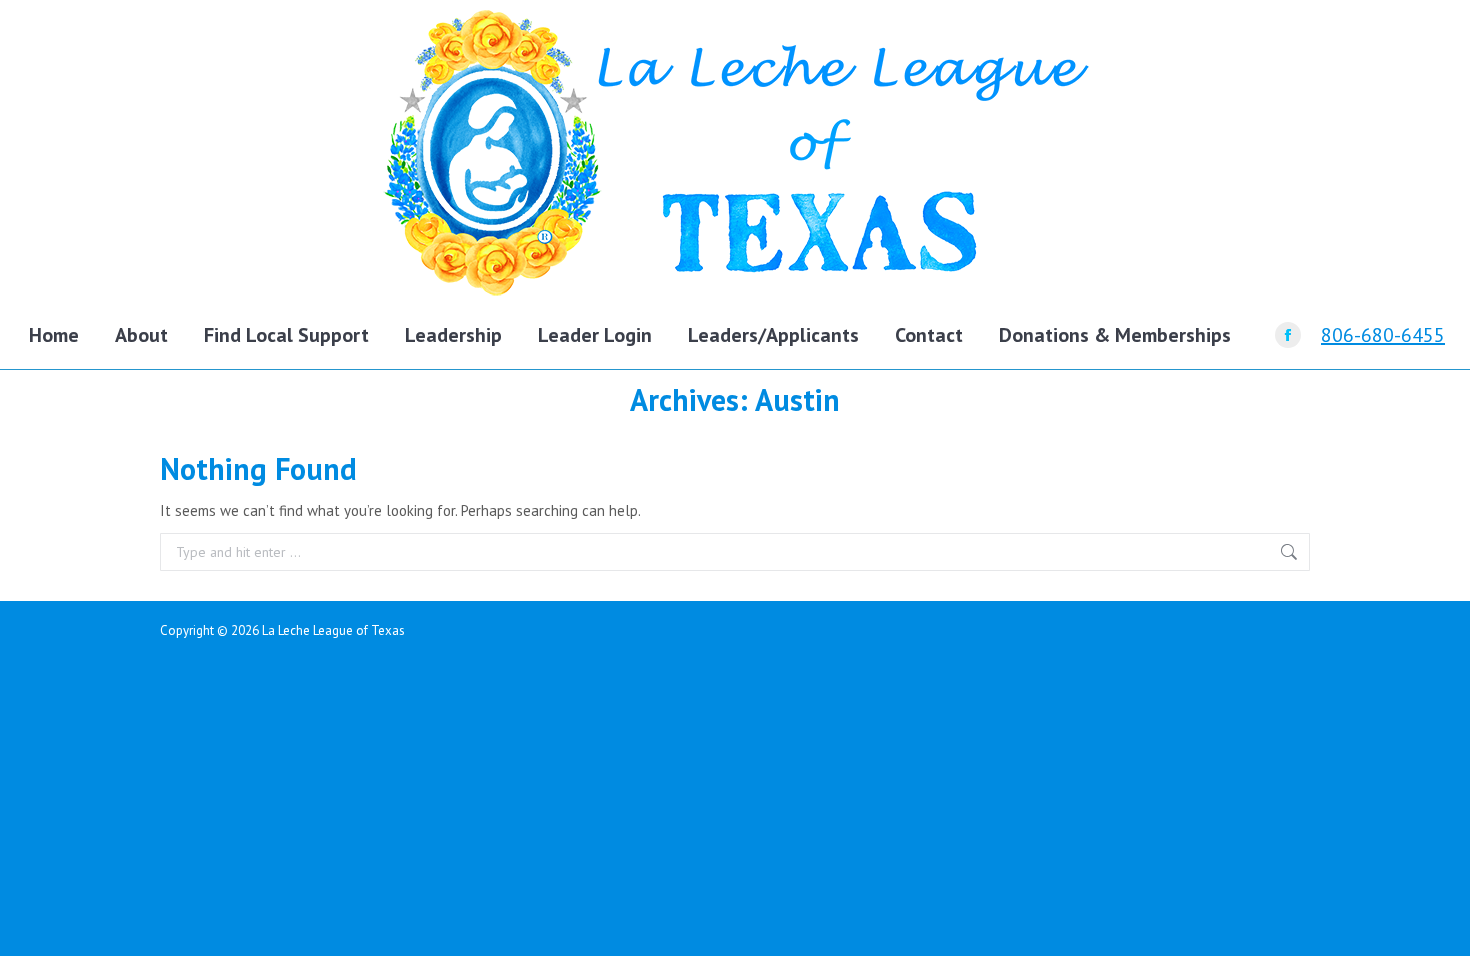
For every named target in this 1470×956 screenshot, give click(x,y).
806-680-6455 (1383, 335)
